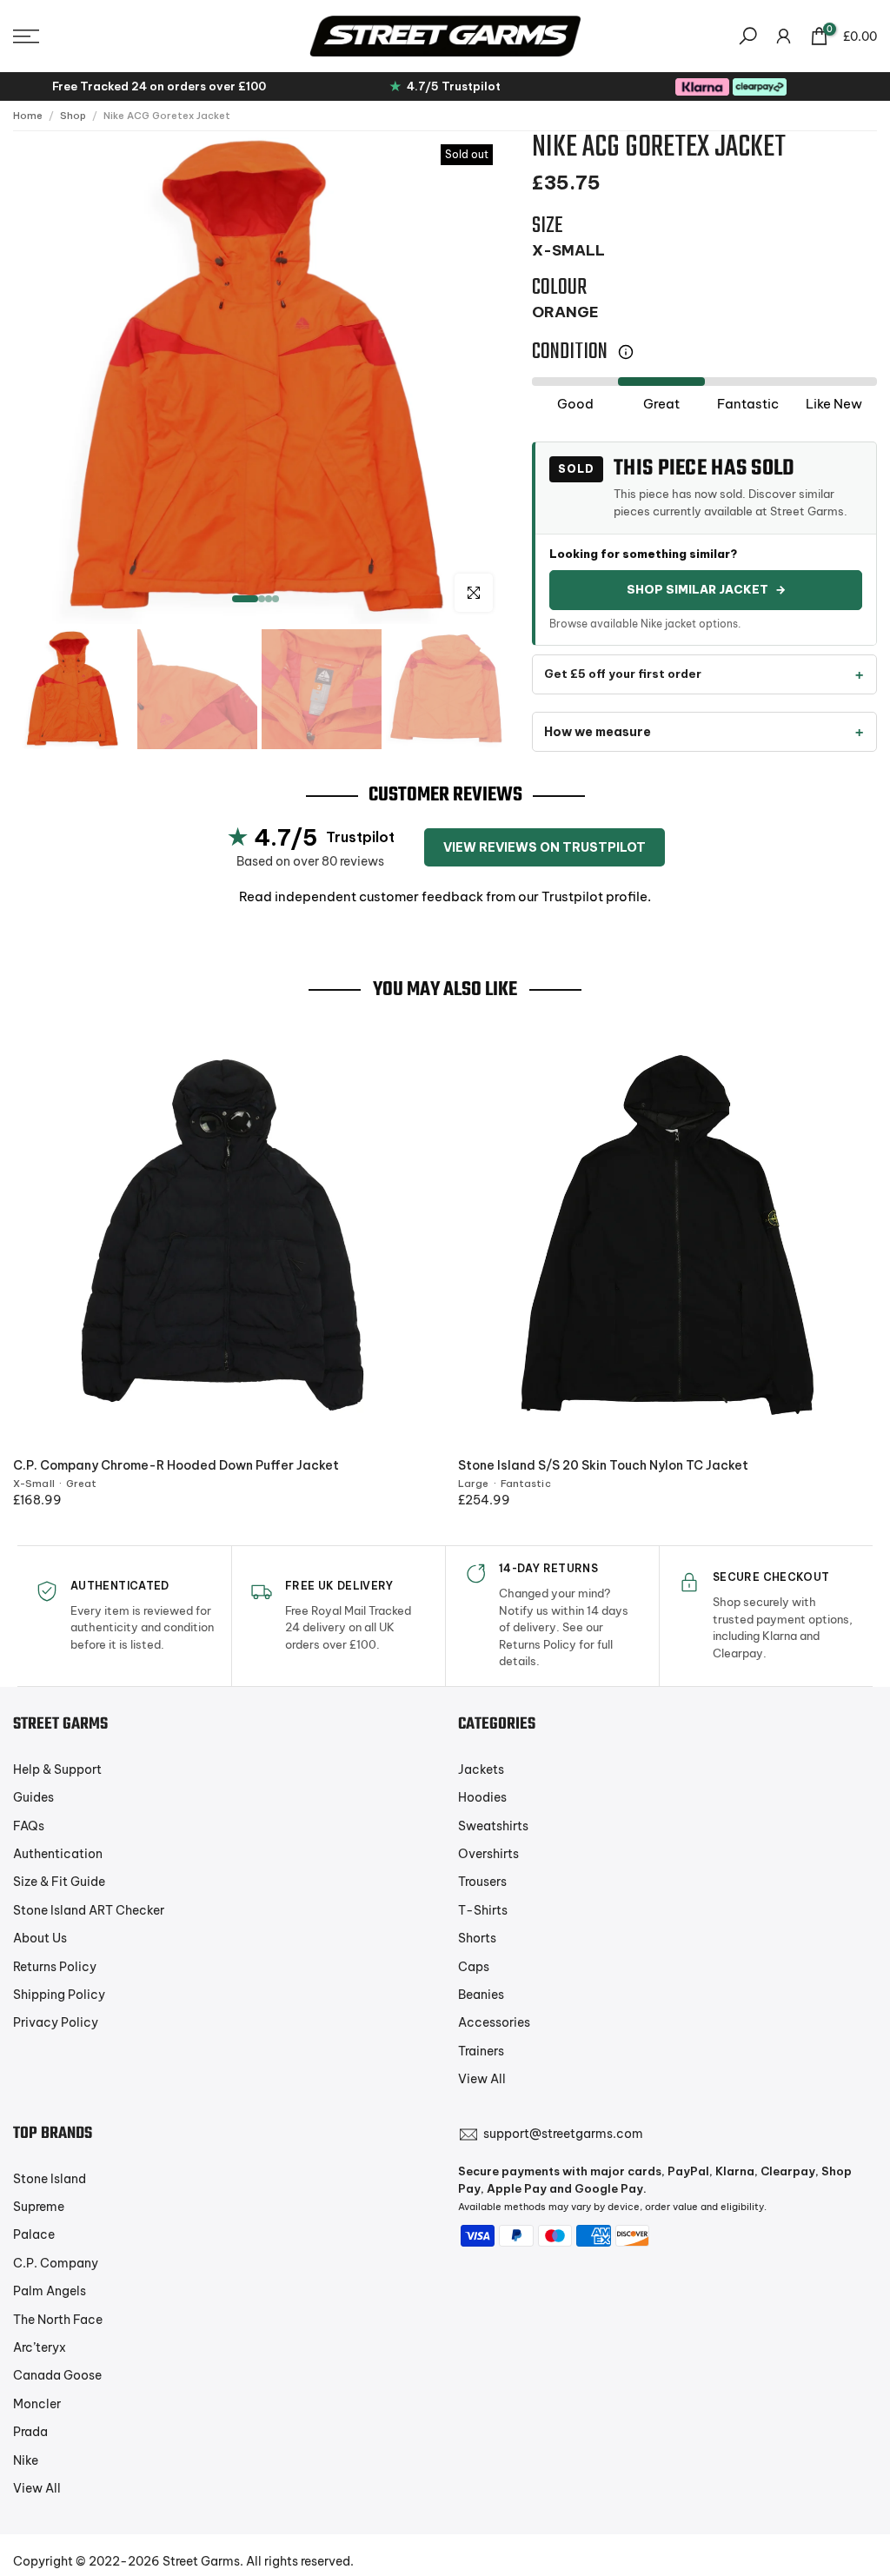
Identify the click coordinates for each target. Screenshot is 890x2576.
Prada (30, 2432)
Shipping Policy (59, 1995)
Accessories (494, 2022)
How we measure (598, 732)
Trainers (481, 2051)
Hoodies (482, 1797)
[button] (148, 37)
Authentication (58, 1854)
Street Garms (201, 2561)
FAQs (29, 1826)
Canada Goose (57, 2375)
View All (482, 2079)
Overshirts (488, 1854)
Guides (33, 1797)
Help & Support (57, 1769)
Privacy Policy (56, 2022)
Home (28, 116)
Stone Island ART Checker (89, 1910)
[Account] (784, 36)
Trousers (482, 1882)
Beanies (481, 1995)
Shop (73, 116)
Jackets (481, 1769)
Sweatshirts (493, 1826)
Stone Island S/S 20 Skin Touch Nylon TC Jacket (603, 1465)
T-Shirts (483, 1910)
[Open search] (748, 36)
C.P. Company (56, 2263)
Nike (26, 2460)
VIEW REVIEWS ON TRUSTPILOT (545, 847)
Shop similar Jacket (706, 589)
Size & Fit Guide (59, 1882)
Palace (34, 2234)
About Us (40, 1938)
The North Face (58, 2320)
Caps (474, 1967)
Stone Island (50, 2179)
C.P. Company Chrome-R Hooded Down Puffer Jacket (176, 1465)
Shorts (477, 1938)
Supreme (39, 2207)
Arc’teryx (40, 2347)
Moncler (37, 2404)
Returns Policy (55, 1967)
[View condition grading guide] (626, 352)
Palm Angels (50, 2291)
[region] (259, 378)
